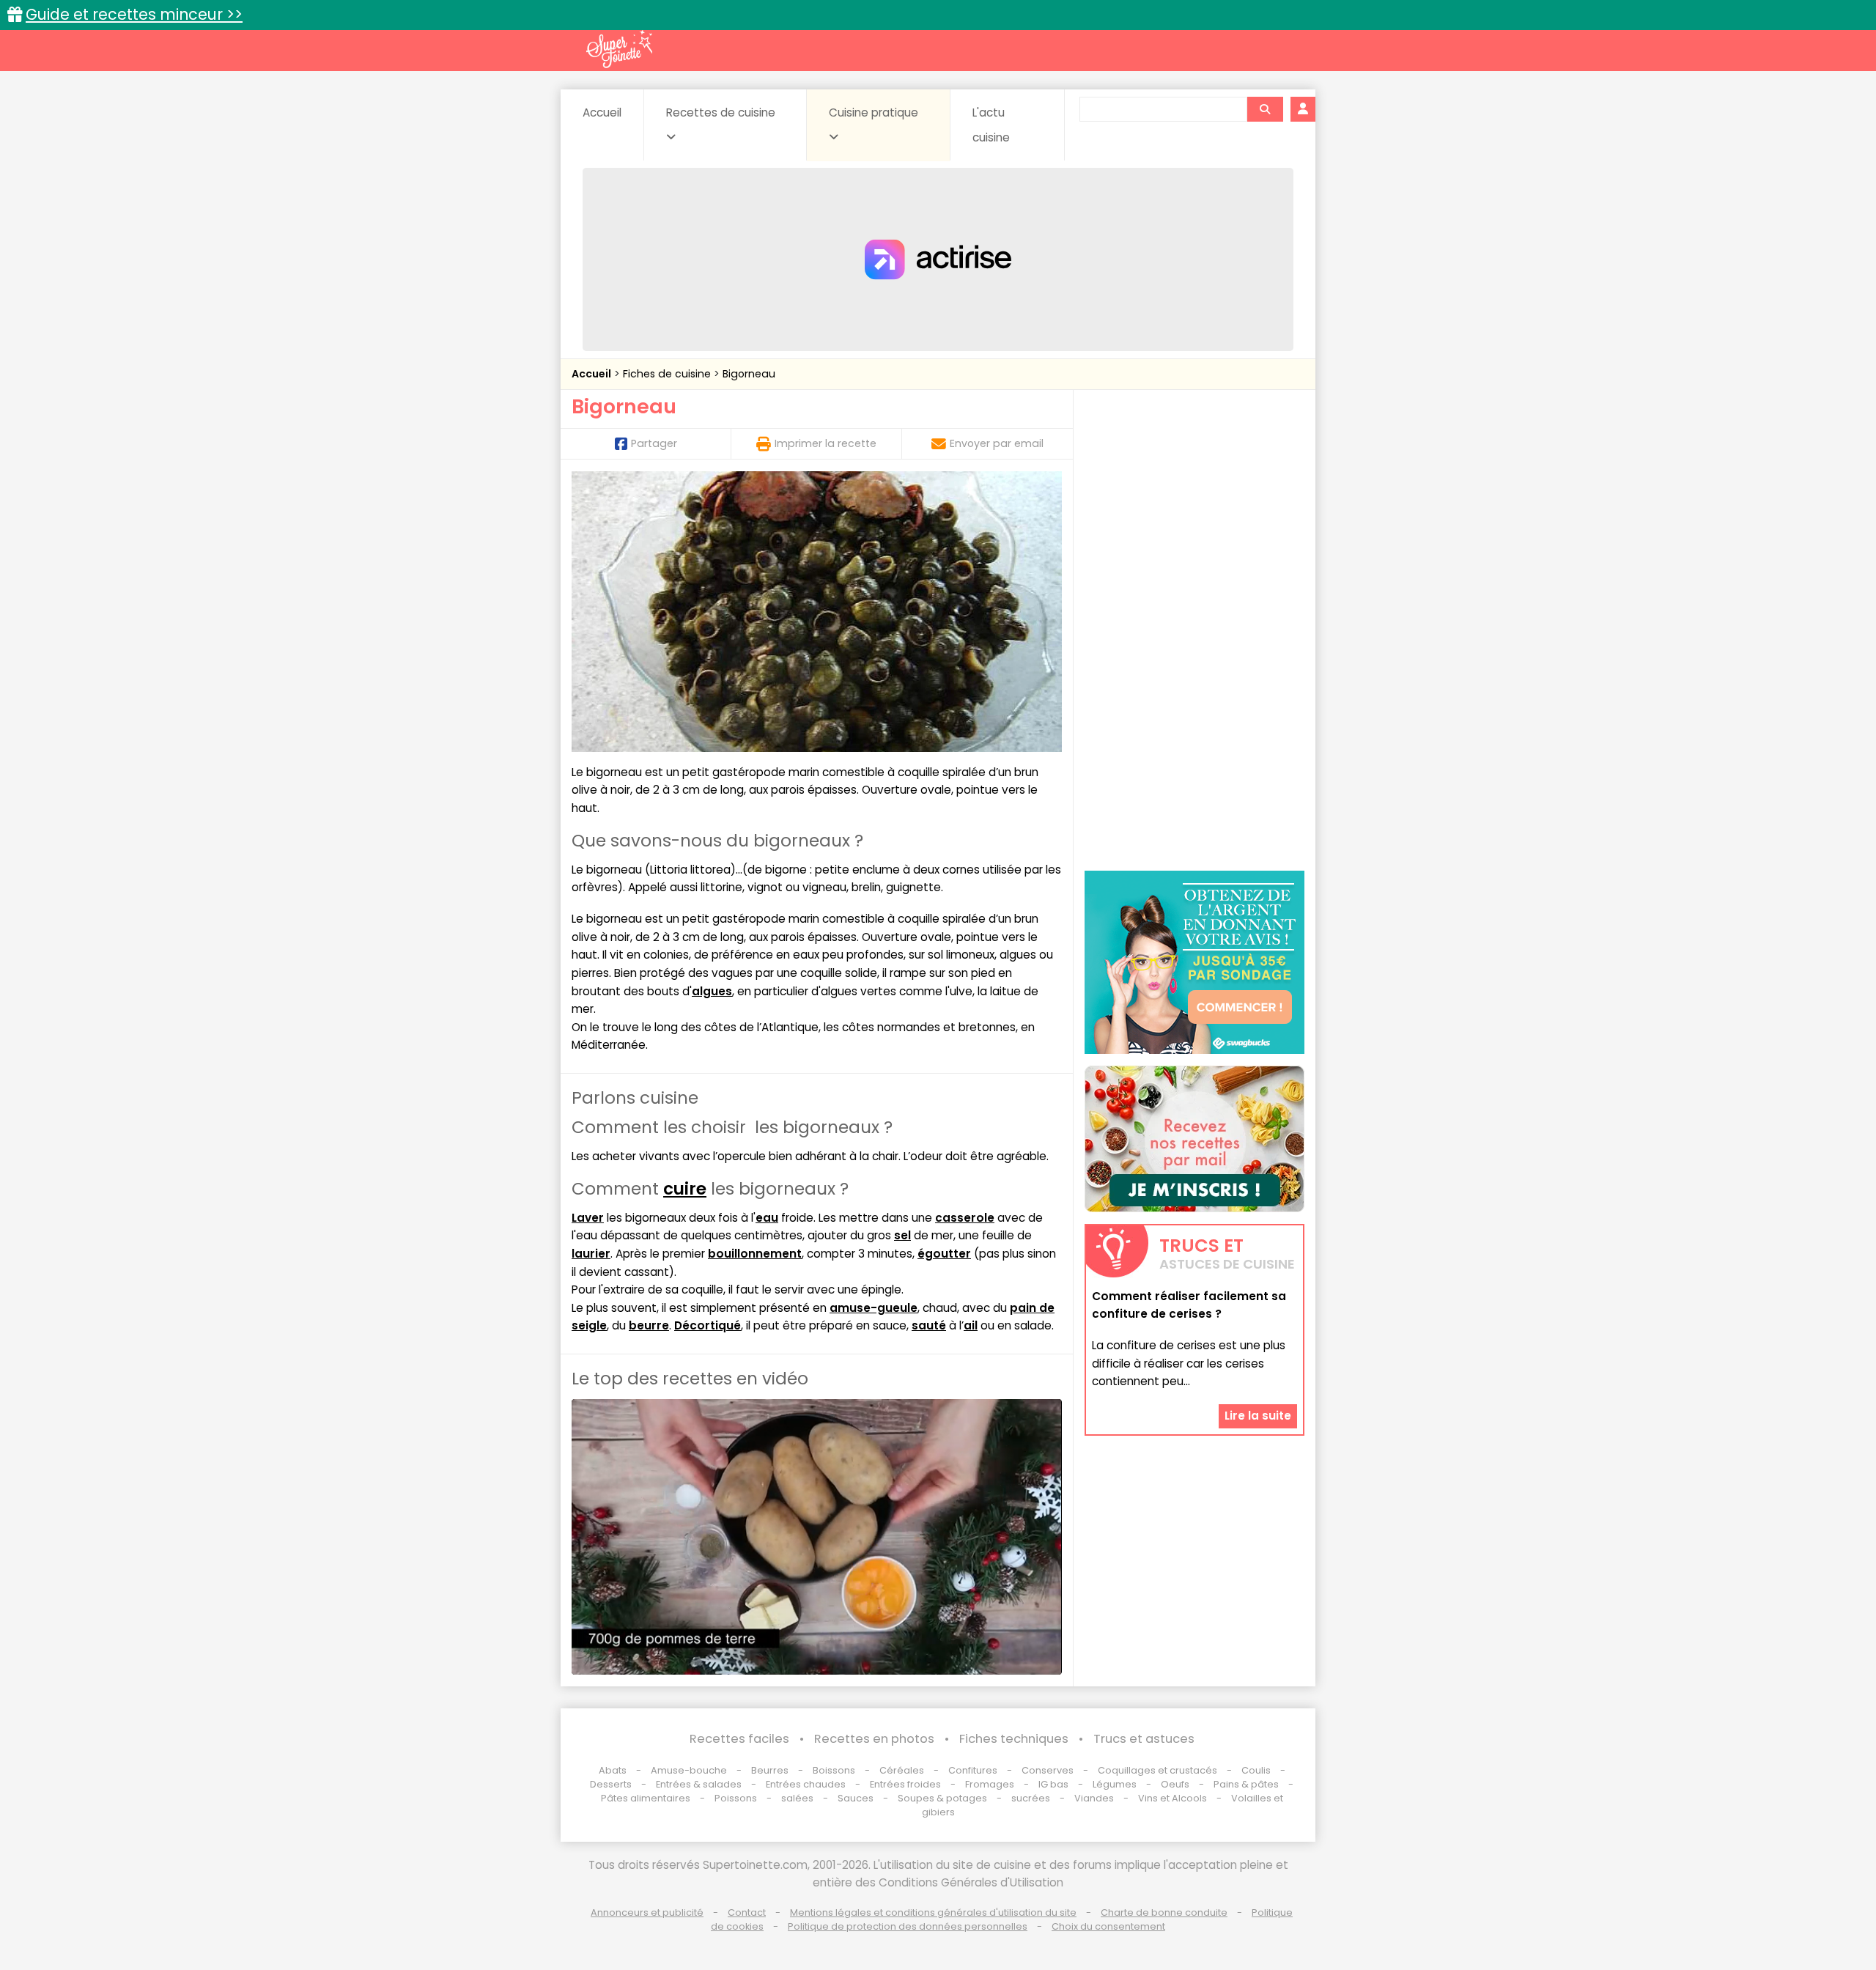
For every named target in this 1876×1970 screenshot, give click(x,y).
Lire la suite (1258, 1416)
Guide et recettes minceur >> (134, 14)
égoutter (944, 1254)
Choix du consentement (1108, 1926)
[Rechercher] (1265, 109)
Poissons (736, 1798)
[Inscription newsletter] (1194, 1139)
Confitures (973, 1770)
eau (767, 1218)
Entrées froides (905, 1784)
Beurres (770, 1770)
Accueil (602, 112)
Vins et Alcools (1172, 1798)
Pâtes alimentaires (646, 1798)
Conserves (1048, 1770)
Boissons (834, 1770)
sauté (929, 1325)
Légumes (1115, 1784)
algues (712, 991)
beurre (649, 1325)
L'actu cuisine (991, 125)
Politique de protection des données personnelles (908, 1926)
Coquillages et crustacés (1157, 1770)
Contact (747, 1912)
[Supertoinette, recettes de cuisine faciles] (619, 49)
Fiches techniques (1014, 1739)
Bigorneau (749, 374)
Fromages (990, 1784)
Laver (588, 1218)
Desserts (611, 1784)
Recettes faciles (739, 1739)
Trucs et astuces (1144, 1739)
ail (971, 1325)
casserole (965, 1218)
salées (797, 1798)
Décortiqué (708, 1325)
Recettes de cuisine (721, 112)
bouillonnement (755, 1254)
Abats (613, 1770)
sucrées (1031, 1798)
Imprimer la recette (826, 443)
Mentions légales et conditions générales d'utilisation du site (933, 1912)
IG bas (1053, 1784)
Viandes (1094, 1798)
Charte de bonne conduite (1164, 1912)
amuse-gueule (874, 1308)
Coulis (1256, 1770)
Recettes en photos (874, 1739)
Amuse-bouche (689, 1770)
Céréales (902, 1770)
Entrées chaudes (806, 1784)
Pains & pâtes (1246, 1784)
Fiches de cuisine (668, 374)
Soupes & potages (942, 1798)
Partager (654, 443)
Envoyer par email (997, 443)
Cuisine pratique (874, 112)
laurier (591, 1254)
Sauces (856, 1798)
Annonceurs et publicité (647, 1912)
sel (902, 1235)
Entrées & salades (699, 1784)
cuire (685, 1189)
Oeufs (1176, 1784)
